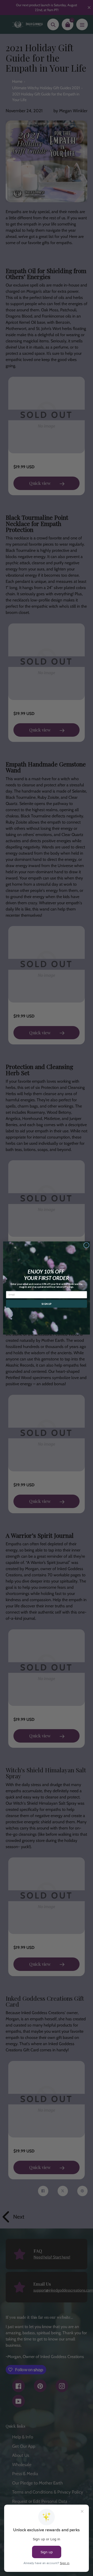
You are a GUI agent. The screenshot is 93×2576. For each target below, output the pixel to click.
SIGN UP (47, 1304)
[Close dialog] (87, 1245)
